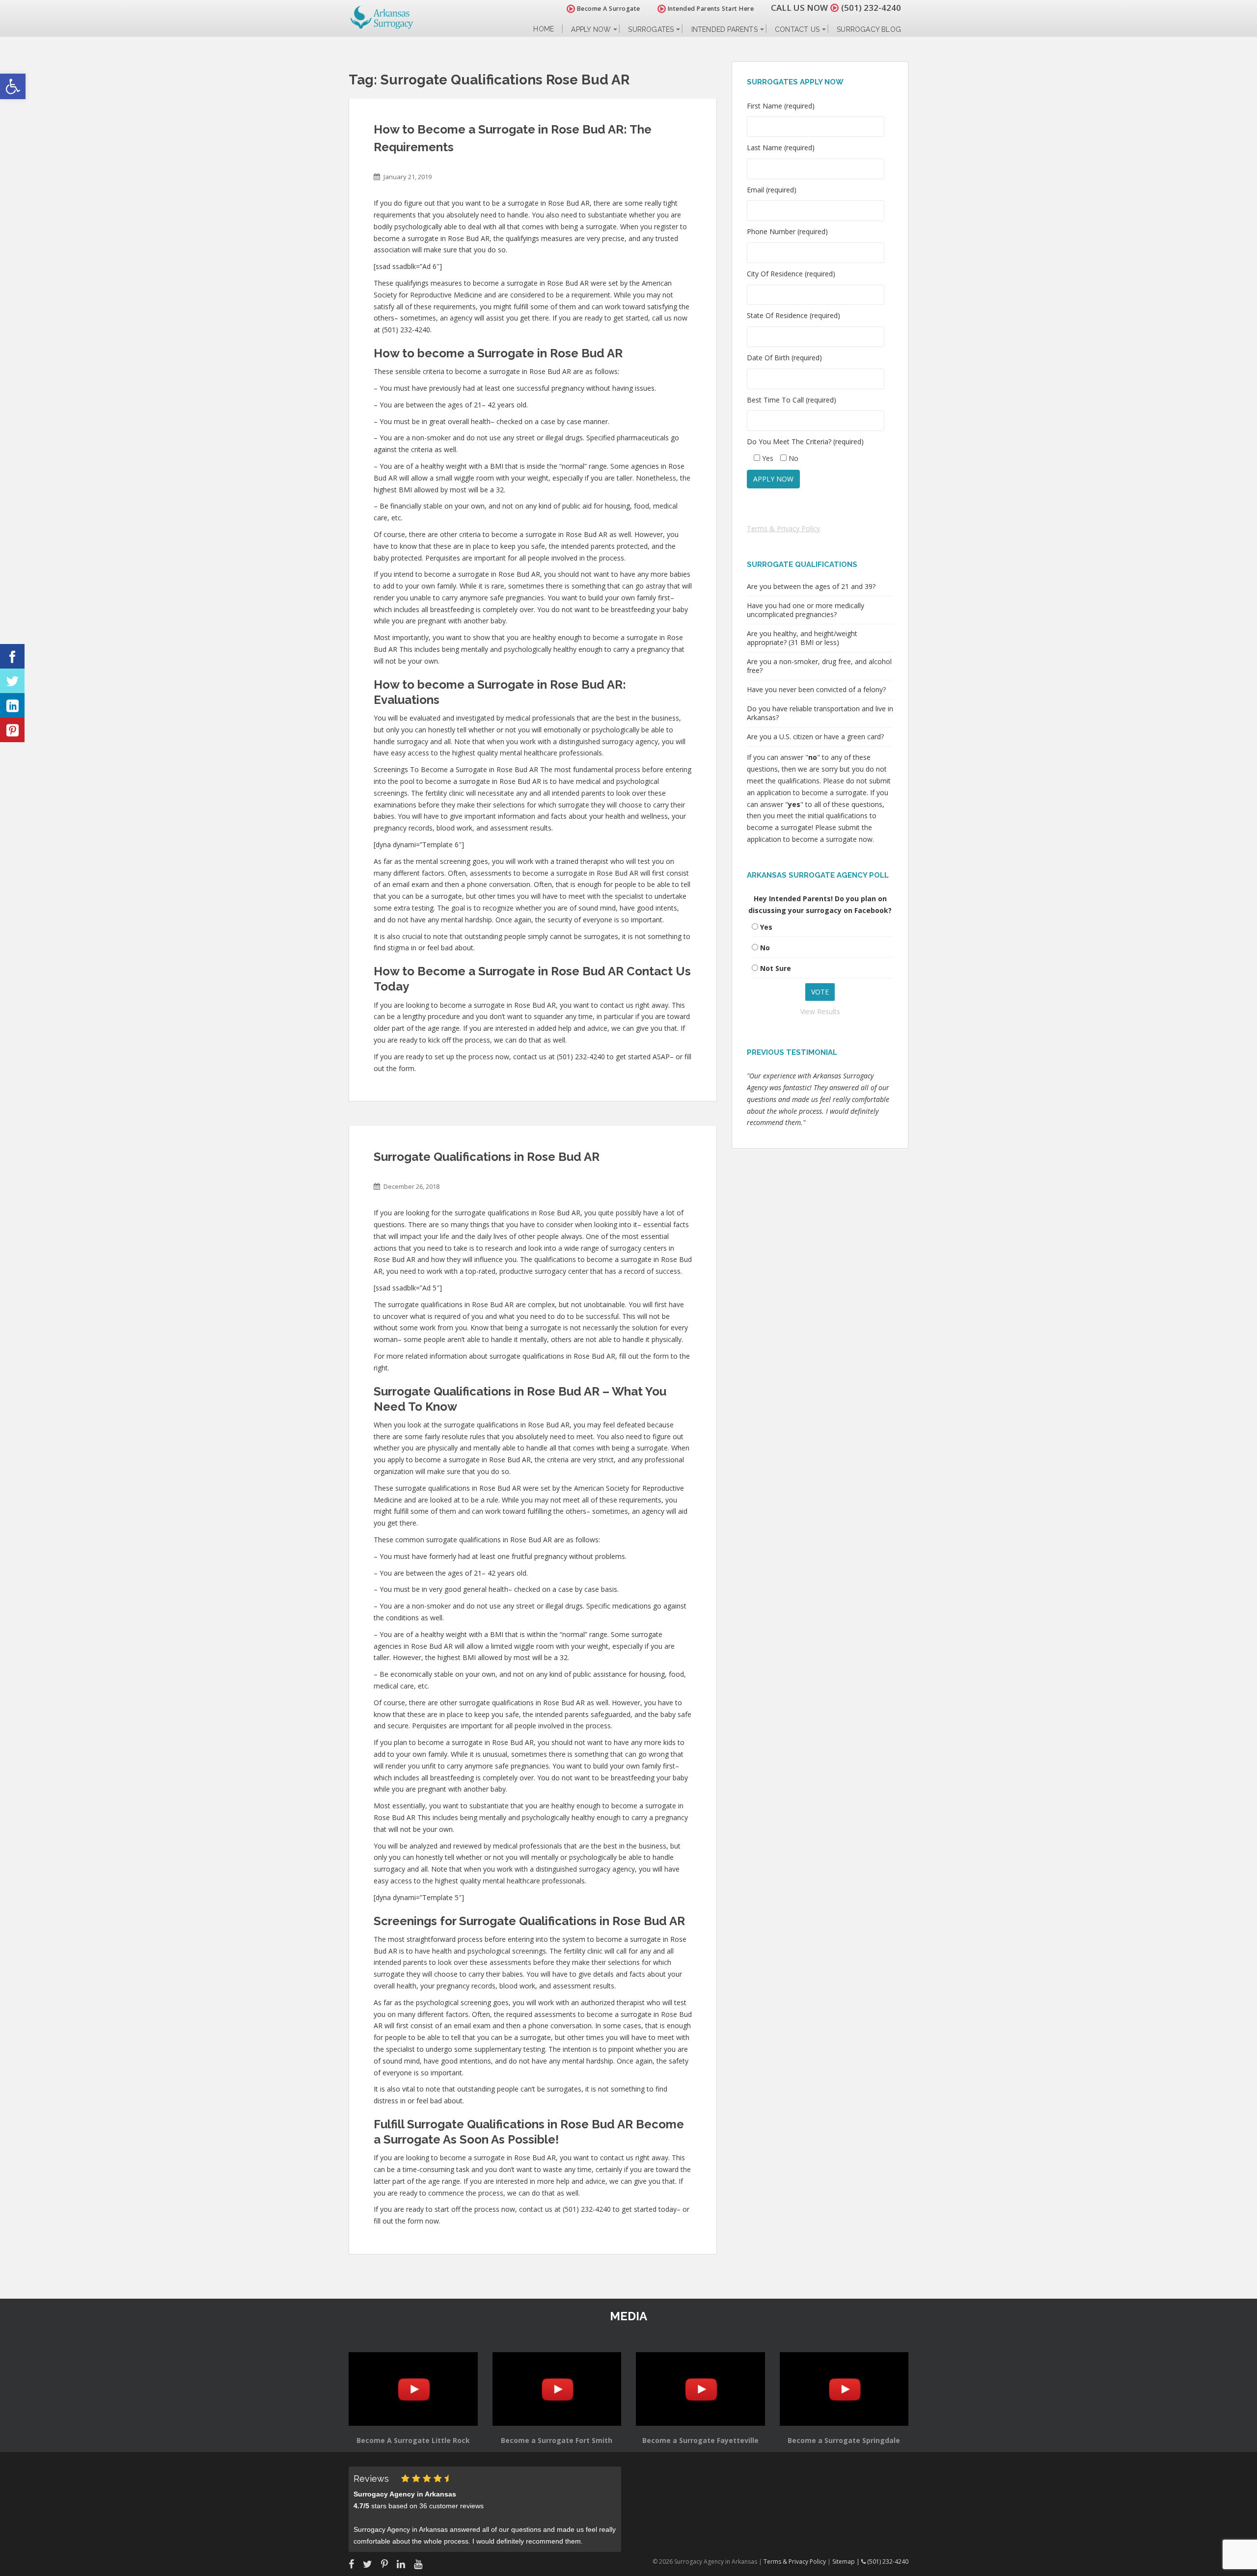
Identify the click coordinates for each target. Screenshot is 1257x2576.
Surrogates (651, 29)
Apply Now (591, 29)
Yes (766, 927)
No (765, 948)
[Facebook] (12, 656)
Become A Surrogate (608, 9)
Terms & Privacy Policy (783, 528)
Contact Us (797, 29)
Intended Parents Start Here (710, 9)
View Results (820, 1011)
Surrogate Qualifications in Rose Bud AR (487, 1157)
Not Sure (776, 968)
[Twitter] (12, 681)
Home (544, 29)
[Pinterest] (12, 730)
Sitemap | (847, 2562)
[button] (13, 86)
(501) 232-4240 (871, 8)
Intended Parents (724, 29)
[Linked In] (12, 705)
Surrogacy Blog (869, 29)
